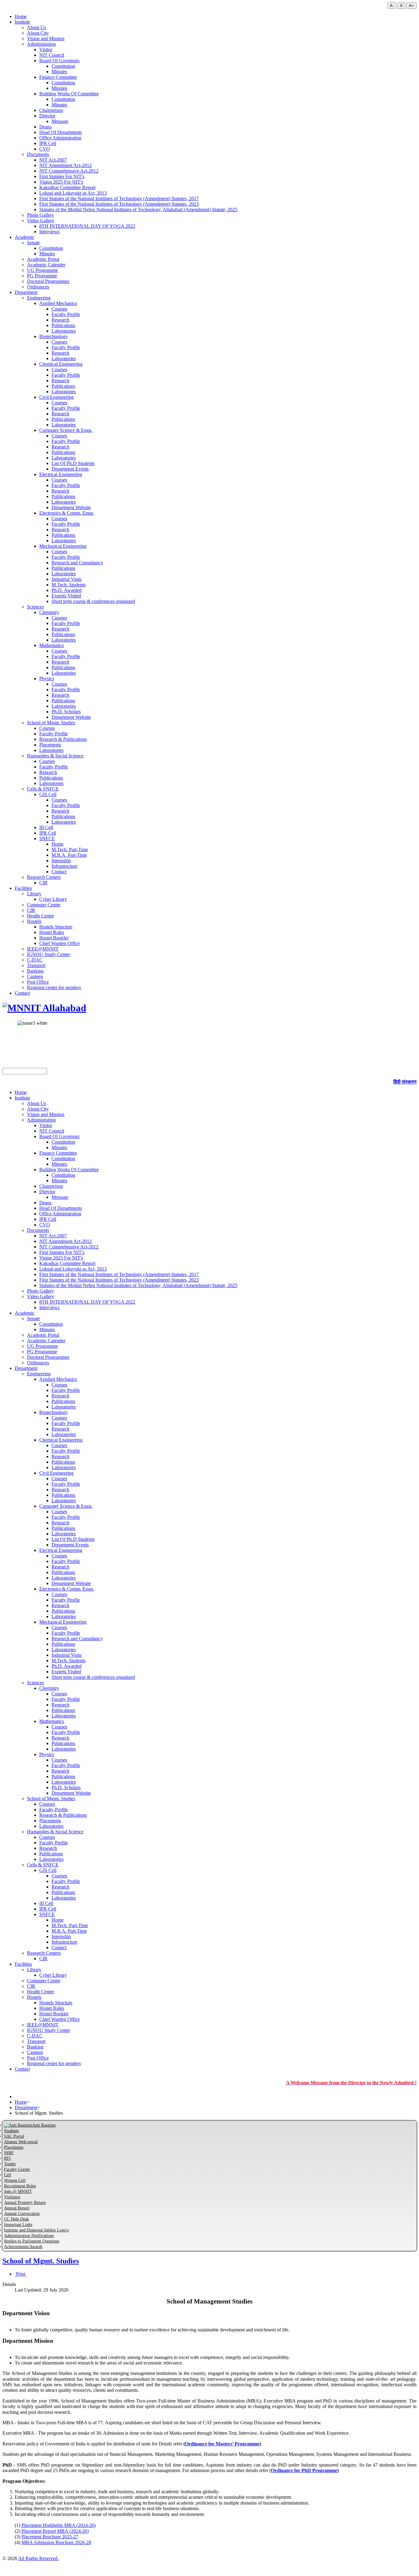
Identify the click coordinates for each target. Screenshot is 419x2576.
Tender (10, 2164)
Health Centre (40, 916)
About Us (37, 27)
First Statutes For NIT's (62, 176)
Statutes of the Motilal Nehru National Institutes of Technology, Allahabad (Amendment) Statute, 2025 (138, 210)
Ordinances (38, 287)
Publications (63, 325)
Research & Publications (63, 739)
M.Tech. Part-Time (70, 850)
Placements (50, 745)
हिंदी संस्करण (405, 1082)
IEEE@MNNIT (43, 949)
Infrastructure (64, 866)
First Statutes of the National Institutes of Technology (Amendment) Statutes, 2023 (119, 204)
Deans (45, 127)
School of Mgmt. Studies (51, 723)
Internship (61, 861)
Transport (36, 965)
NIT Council (52, 55)
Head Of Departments (61, 132)
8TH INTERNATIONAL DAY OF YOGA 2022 (87, 226)
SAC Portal (14, 2136)
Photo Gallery (40, 215)
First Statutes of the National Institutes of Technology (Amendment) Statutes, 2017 (119, 198)
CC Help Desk (16, 2219)
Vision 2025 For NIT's (61, 182)
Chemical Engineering (61, 364)
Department (26, 292)
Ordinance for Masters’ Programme (222, 2444)
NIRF (9, 2153)
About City (38, 33)
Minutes (59, 72)
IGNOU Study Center (48, 954)
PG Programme (42, 276)
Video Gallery (41, 221)
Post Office (38, 982)
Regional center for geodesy (54, 987)
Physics (47, 678)
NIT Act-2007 (53, 160)
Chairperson (51, 110)
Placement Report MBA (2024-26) (55, 2531)
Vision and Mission (46, 38)
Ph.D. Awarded (67, 590)
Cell (8, 2175)
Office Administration (60, 138)
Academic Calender (46, 265)
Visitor (46, 50)
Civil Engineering (56, 397)
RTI (7, 2158)
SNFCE (47, 838)
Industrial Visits (67, 579)
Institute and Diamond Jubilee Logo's (36, 2230)
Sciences (35, 607)
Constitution (63, 66)
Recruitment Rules (20, 2186)
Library (34, 894)
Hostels (34, 921)
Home (21, 16)
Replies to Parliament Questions (32, 2241)
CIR (43, 883)
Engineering (39, 298)
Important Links (18, 2225)
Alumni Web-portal (21, 2142)
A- (392, 6)
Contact (59, 872)
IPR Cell (48, 143)
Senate (33, 243)
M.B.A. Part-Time (69, 855)
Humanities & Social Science (55, 756)
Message (60, 121)
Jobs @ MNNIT (18, 2191)
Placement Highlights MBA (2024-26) (59, 2525)
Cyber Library (53, 899)
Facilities (23, 888)
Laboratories (64, 331)
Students (11, 2131)
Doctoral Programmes (48, 281)
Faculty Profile (66, 314)
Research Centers (44, 877)
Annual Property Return (25, 2203)
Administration (41, 44)
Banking (35, 971)
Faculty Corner (17, 2169)
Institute (22, 22)
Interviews (49, 232)
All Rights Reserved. (38, 2558)
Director (47, 116)
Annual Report (17, 2208)
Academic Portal (43, 259)
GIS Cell (48, 794)
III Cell (46, 827)
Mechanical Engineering (63, 546)
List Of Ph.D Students (73, 463)
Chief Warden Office (60, 943)
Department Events (70, 469)
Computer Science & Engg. (66, 430)
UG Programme (42, 270)
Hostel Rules (52, 932)
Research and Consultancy (77, 563)
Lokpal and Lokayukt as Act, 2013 (73, 193)
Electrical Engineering (61, 474)
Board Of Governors (59, 61)
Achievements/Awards (23, 2247)
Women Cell (15, 2180)
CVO (45, 149)
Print (21, 2274)
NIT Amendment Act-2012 (65, 165)
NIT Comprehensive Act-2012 (69, 171)
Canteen (35, 976)
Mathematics (52, 645)
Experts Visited (66, 596)
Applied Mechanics (58, 303)
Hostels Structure (56, 927)
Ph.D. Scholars (66, 712)
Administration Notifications (29, 2236)
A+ (411, 6)
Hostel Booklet (54, 938)
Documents (38, 154)
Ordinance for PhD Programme (304, 2470)
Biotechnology (54, 336)
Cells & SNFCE (43, 789)
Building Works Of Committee (69, 94)
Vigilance (12, 2197)
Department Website (71, 507)
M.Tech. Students (69, 585)
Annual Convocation (22, 2214)
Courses (59, 309)
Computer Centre (44, 905)
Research (60, 320)
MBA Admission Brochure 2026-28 (56, 2542)
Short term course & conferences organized (93, 601)
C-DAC (35, 960)
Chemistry (49, 612)
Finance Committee (58, 77)
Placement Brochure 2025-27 (50, 2537)
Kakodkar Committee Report (67, 187)
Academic (25, 237)
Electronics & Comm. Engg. (67, 513)
